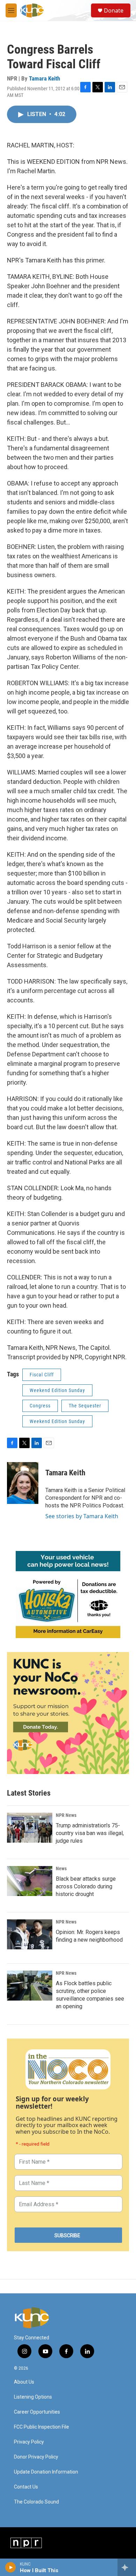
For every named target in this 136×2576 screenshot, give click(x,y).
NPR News (66, 1815)
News (61, 1868)
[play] (11, 2567)
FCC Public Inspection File (41, 2427)
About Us (24, 2382)
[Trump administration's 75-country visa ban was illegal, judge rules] (30, 1828)
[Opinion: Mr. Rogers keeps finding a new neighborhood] (30, 1934)
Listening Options (33, 2397)
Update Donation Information (46, 2472)
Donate (114, 10)
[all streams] (127, 2567)
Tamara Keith (44, 78)
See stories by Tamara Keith (82, 1516)
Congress (40, 1406)
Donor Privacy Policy (36, 2457)
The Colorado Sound (36, 2502)
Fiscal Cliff (42, 1375)
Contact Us (26, 2487)
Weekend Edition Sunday (57, 1390)
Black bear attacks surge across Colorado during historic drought (86, 1886)
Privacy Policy (29, 2442)
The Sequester (85, 1406)
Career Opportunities (37, 2412)
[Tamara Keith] (23, 1483)
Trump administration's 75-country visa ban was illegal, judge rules (90, 1833)
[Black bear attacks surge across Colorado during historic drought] (30, 1881)
